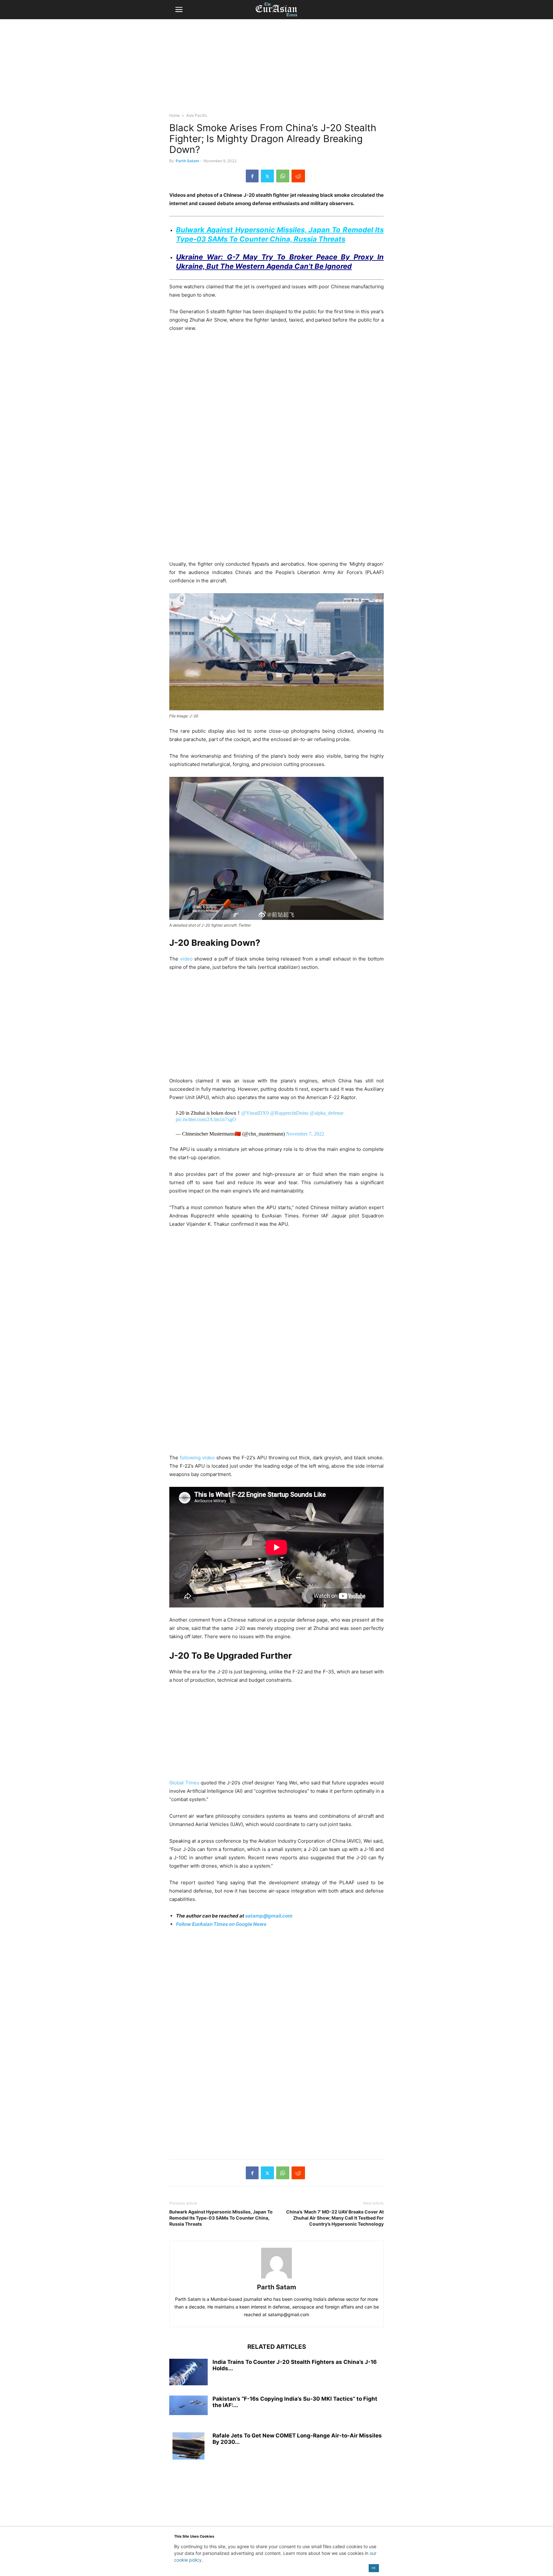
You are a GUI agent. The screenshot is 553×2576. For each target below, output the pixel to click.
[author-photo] (276, 2278)
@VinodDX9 (255, 1113)
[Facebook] (252, 176)
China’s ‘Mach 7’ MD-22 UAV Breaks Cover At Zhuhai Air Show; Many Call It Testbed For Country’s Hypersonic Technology (335, 2218)
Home (175, 115)
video (186, 959)
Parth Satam (187, 161)
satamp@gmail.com (268, 1916)
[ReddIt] (298, 176)
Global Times (184, 1783)
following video (197, 1458)
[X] (267, 176)
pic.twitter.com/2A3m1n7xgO (206, 1119)
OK (374, 2568)
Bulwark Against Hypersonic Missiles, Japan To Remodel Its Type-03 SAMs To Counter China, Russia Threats (221, 2218)
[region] (276, 69)
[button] (179, 10)
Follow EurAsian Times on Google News (222, 1924)
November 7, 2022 (305, 1134)
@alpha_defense (327, 1113)
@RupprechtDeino (289, 1113)
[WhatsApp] (283, 176)
